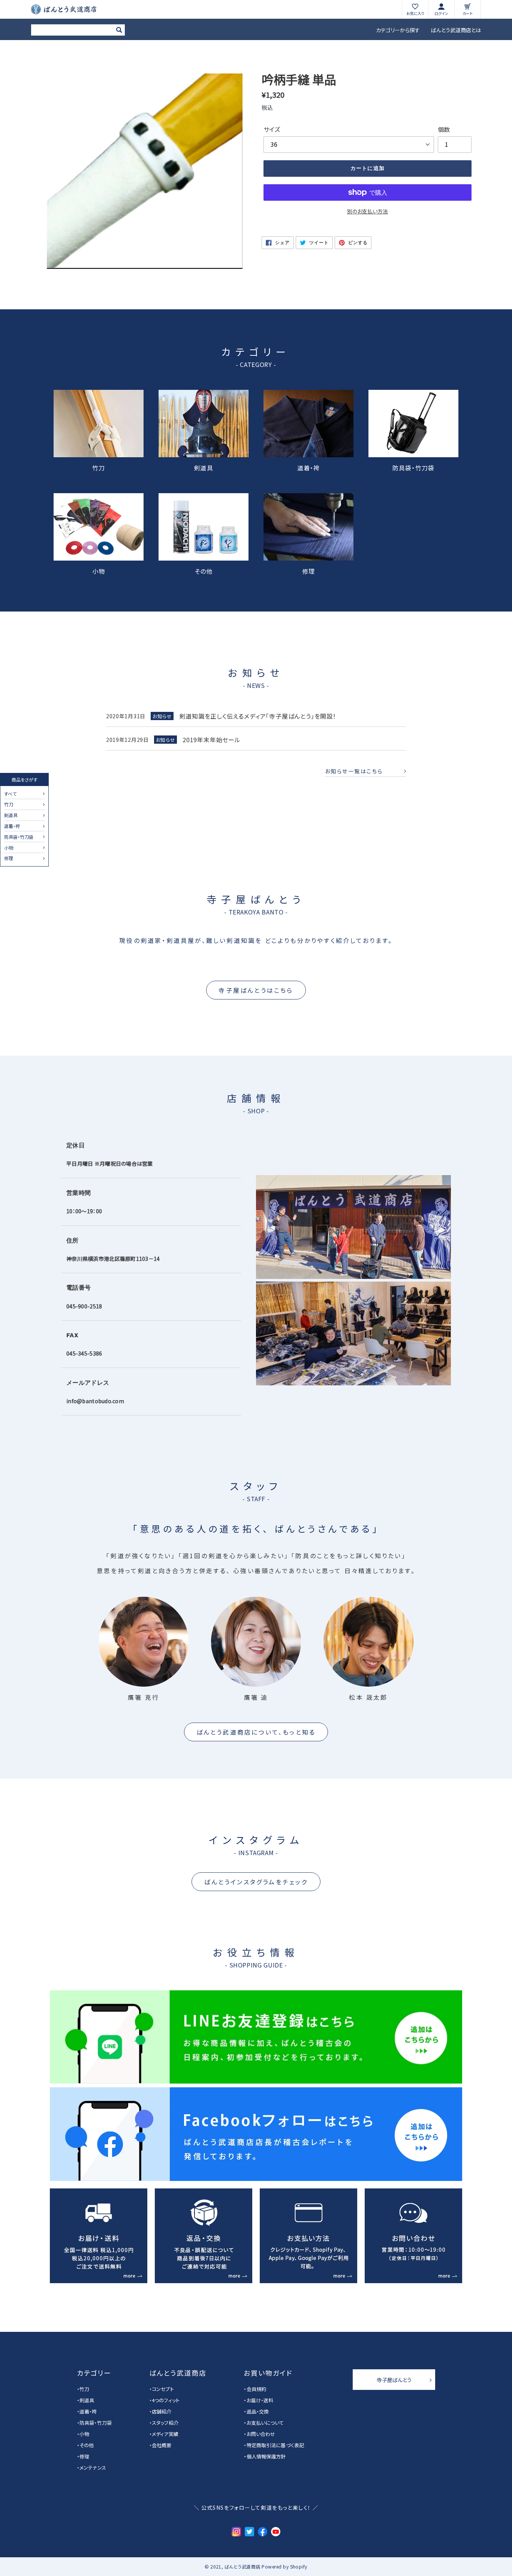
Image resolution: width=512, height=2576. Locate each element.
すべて (10, 794)
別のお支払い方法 (368, 211)
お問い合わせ (261, 2434)
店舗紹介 (162, 2411)
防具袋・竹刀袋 (19, 837)
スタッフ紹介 (165, 2423)
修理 (9, 858)
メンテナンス (93, 2468)
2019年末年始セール (212, 740)
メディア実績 (165, 2434)
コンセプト (163, 2389)
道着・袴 (12, 826)
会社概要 (162, 2445)
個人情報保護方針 (266, 2456)
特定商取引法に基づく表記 (275, 2445)
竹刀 (9, 805)
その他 (204, 570)
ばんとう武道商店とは (456, 30)
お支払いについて (265, 2423)
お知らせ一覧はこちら (354, 771)
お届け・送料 (260, 2400)
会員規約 (256, 2389)
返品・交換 (258, 2411)
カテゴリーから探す (398, 30)
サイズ (272, 129)
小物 (9, 848)
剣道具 (11, 816)
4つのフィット (166, 2400)
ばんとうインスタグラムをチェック (256, 1882)
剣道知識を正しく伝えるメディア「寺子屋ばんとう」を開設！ (257, 716)
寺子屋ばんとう (394, 2380)
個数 (444, 129)
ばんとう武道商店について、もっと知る (256, 1732)
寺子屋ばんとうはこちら (256, 990)
